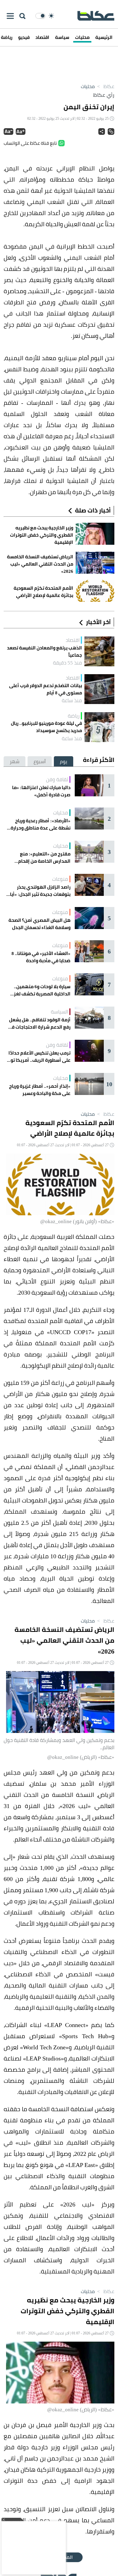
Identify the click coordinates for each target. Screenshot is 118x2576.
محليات (82, 37)
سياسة (62, 37)
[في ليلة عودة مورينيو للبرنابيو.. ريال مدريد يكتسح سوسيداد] (99, 727)
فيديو (24, 37)
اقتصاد (42, 37)
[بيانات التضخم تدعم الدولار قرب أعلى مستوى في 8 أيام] (99, 689)
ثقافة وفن (57, 779)
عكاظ (105, 86)
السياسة (59, 1012)
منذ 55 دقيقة (67, 663)
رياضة (74, 716)
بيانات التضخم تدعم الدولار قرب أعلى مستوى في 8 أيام (46, 689)
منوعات (60, 879)
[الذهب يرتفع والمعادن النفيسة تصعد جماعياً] (99, 651)
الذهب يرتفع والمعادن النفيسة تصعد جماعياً (44, 652)
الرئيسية (104, 37)
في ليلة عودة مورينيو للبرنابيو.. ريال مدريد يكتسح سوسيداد (46, 727)
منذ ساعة (72, 700)
